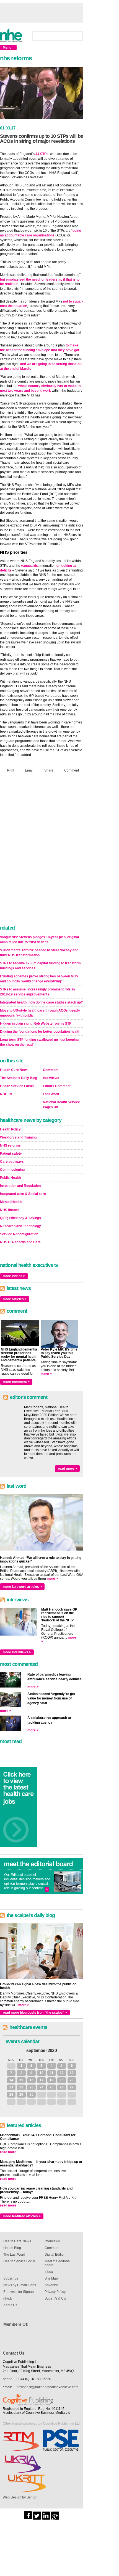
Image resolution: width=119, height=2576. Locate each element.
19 (62, 2080)
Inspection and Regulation (20, 1186)
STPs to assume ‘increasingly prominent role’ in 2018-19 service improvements (37, 992)
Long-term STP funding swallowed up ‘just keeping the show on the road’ (39, 1042)
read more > (67, 1469)
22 (21, 2087)
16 (32, 2080)
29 (21, 2095)
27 (72, 2087)
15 (21, 2080)
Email (29, 770)
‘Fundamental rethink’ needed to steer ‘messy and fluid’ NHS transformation (39, 953)
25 (51, 2087)
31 (11, 2066)
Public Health (10, 1178)
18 (51, 2080)
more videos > (14, 1276)
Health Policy (10, 1129)
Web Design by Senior (20, 2497)
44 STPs (42, 154)
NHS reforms (10, 1145)
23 (32, 2087)
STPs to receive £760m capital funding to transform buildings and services (40, 966)
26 (62, 2087)
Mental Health (11, 1202)
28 (11, 2095)
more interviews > (17, 1652)
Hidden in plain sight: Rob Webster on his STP (36, 1024)
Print (11, 770)
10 (42, 2073)
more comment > (16, 1382)
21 (11, 2087)
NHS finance (10, 1210)
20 (72, 2080)
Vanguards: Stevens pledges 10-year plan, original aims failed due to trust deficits (39, 940)
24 (42, 2087)
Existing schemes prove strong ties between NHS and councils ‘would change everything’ (39, 979)
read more (8, 2152)
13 (72, 2073)
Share (49, 770)
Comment (72, 770)
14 (11, 2080)
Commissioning (12, 1170)
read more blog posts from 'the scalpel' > (35, 2013)
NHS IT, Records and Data (20, 1242)
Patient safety (11, 1154)
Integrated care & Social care (23, 1194)
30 (32, 2095)
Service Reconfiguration (19, 1234)
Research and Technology (20, 1226)
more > (46, 1374)
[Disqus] (42, 850)
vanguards (29, 566)
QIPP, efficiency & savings (20, 1218)
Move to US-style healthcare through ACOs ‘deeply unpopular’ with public (40, 1013)
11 (52, 2073)
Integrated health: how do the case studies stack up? (41, 1002)
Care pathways (12, 1162)
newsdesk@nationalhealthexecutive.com (47, 2387)
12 (62, 2073)
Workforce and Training (18, 1137)
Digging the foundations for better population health (40, 1032)
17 (42, 2080)
